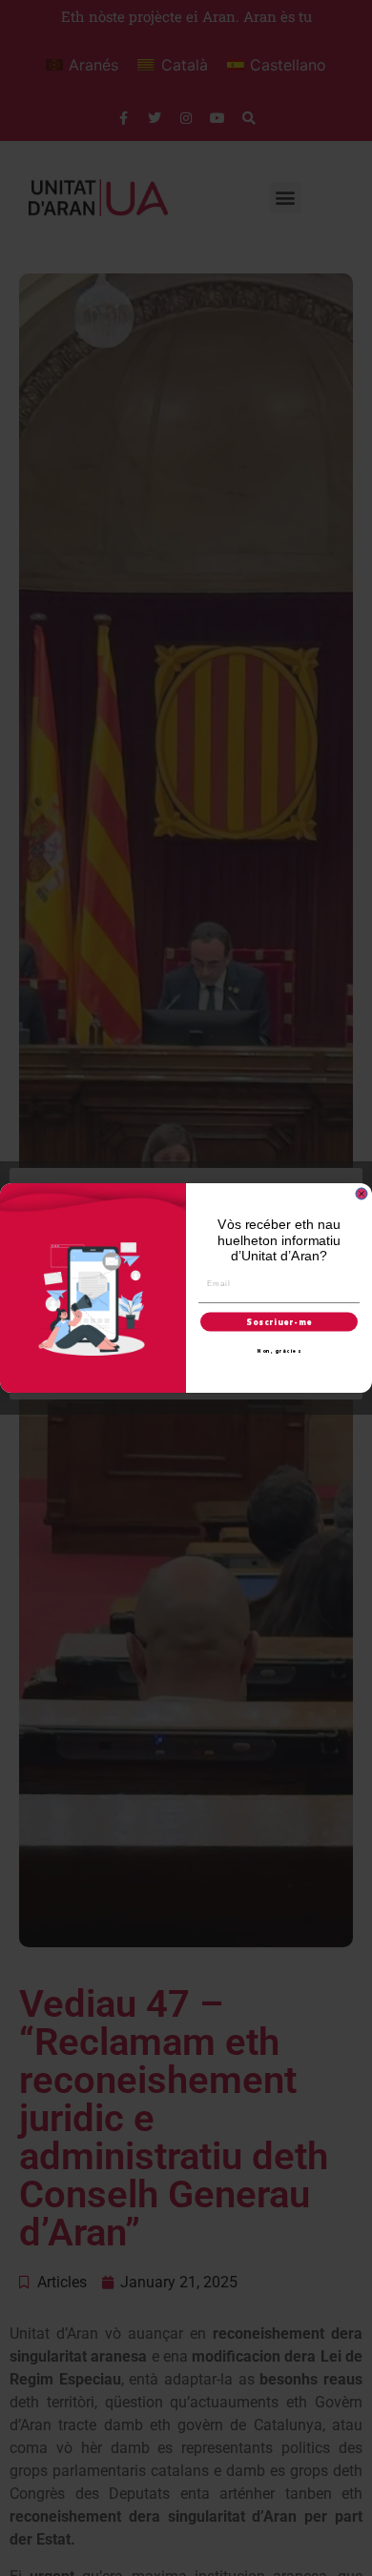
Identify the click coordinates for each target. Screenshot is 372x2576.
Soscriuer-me (279, 1321)
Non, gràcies (279, 1350)
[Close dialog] (362, 1194)
